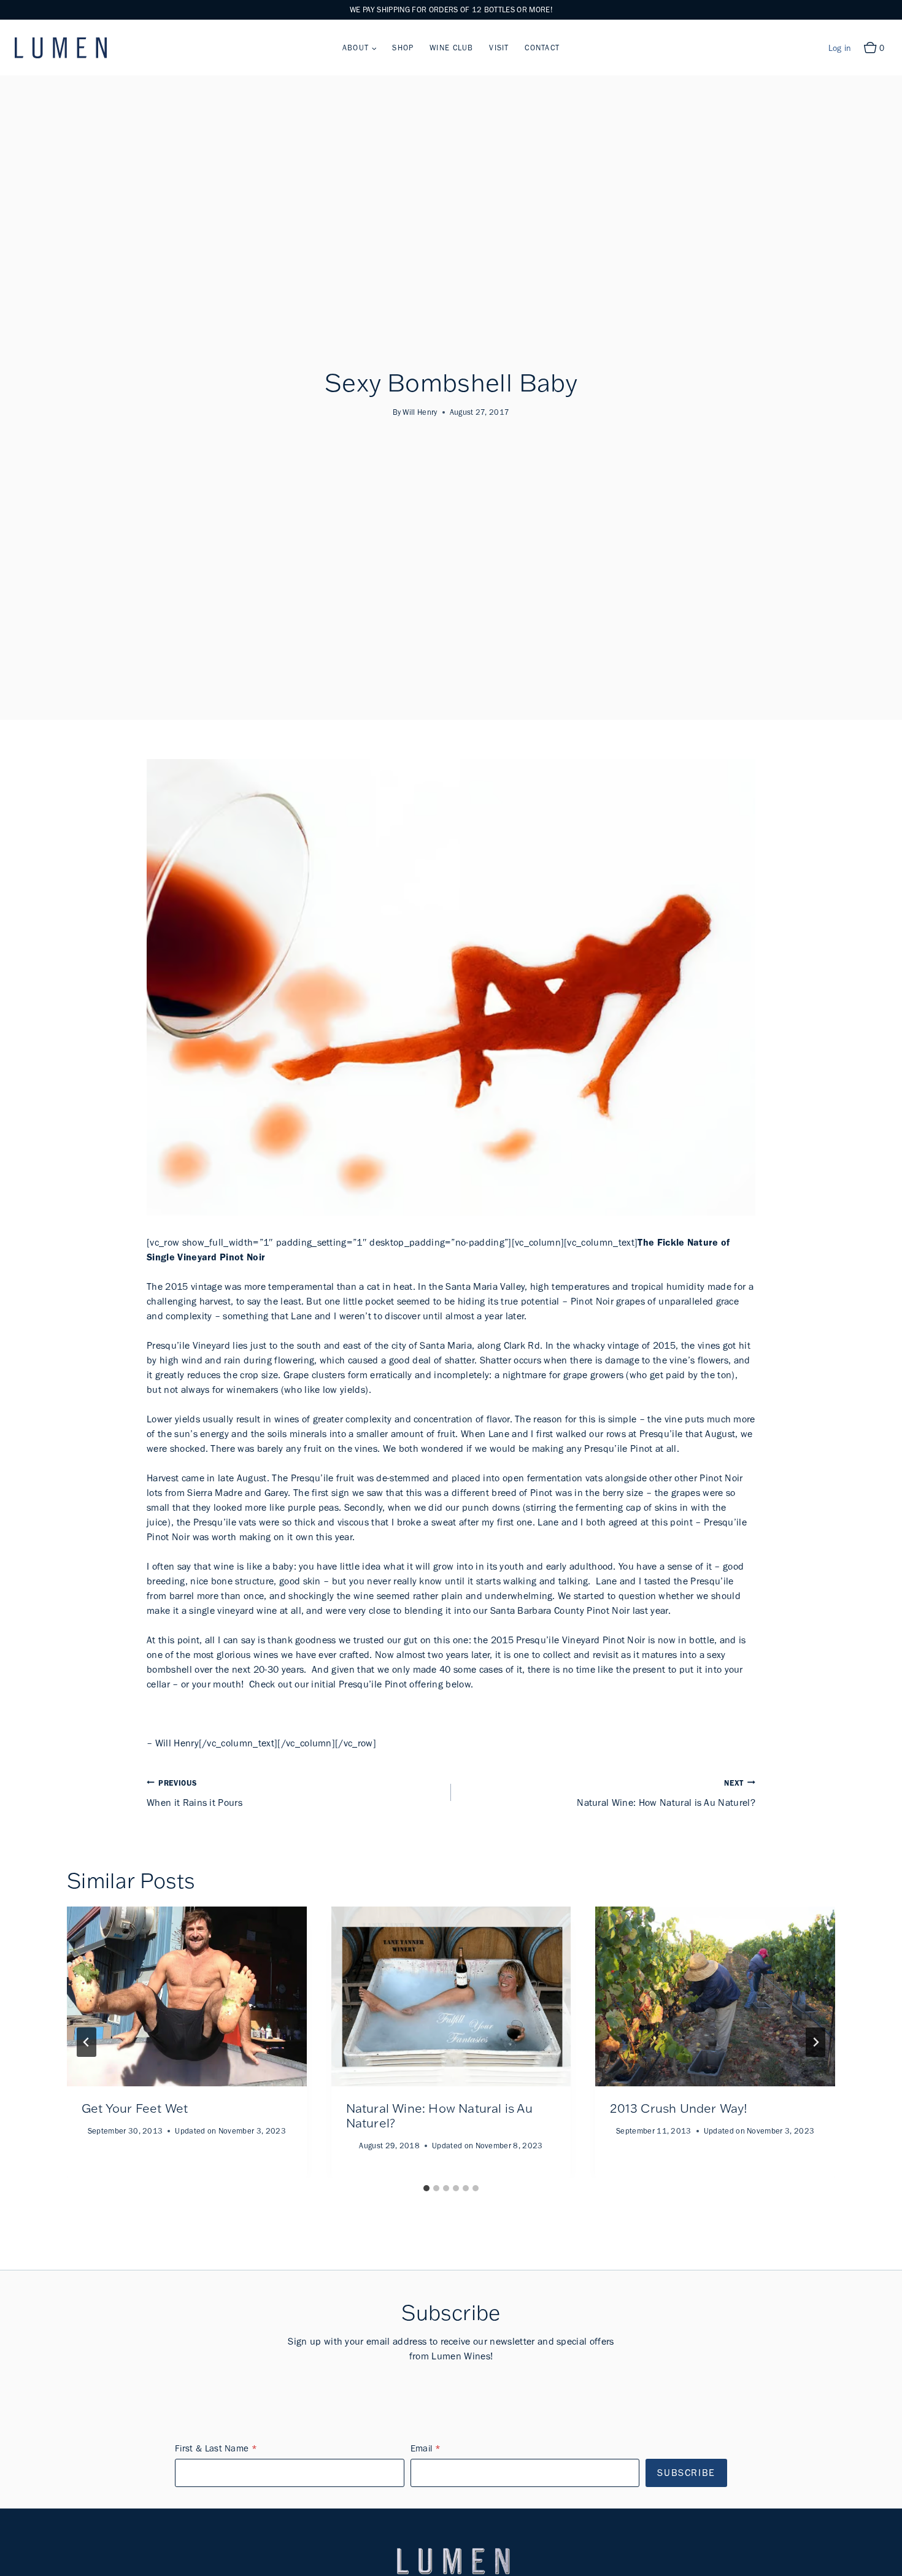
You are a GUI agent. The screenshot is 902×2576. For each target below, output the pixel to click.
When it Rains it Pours (195, 1793)
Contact (542, 48)
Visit (499, 48)
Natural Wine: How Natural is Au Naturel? (666, 1793)
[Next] (815, 2042)
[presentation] (187, 1996)
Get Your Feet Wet (135, 2108)
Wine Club (452, 48)
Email (422, 2448)
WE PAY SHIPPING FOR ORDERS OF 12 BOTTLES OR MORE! (451, 10)
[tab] (426, 2188)
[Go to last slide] (87, 2042)
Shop (403, 48)
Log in (840, 48)
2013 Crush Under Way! (679, 2108)
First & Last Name (212, 2448)
